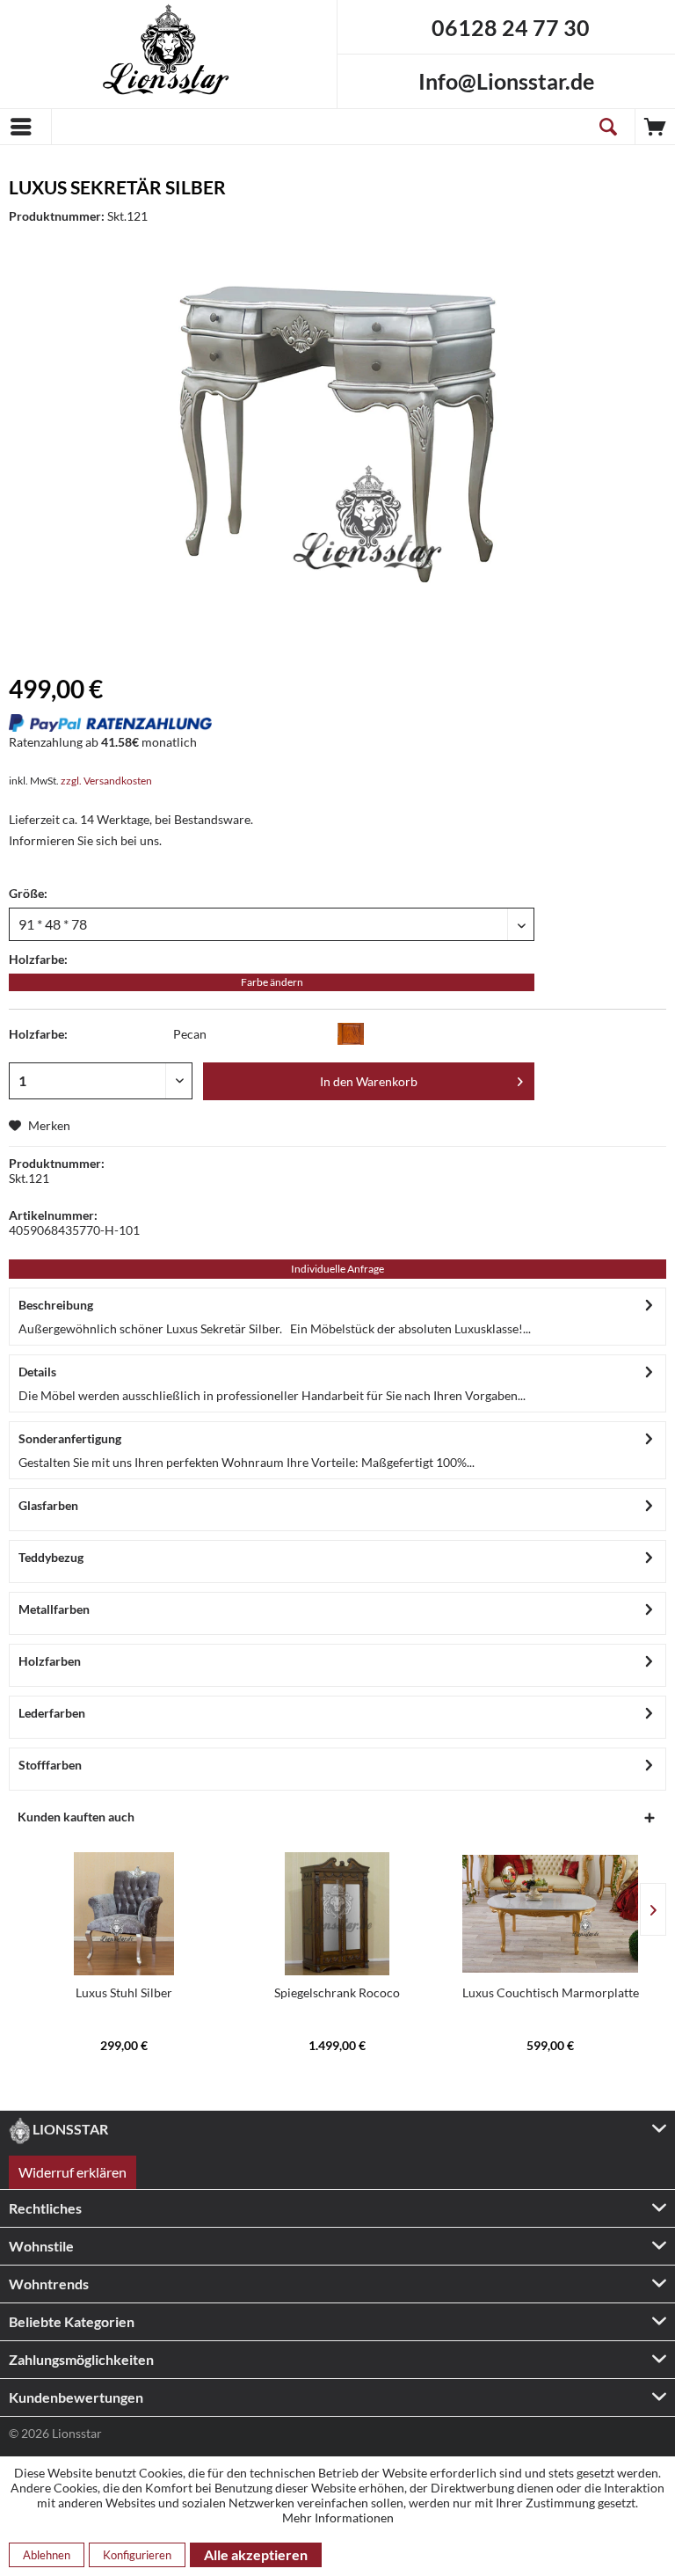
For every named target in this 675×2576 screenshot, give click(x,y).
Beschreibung (56, 1305)
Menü (25, 127)
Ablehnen (47, 2555)
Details (37, 1372)
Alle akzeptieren (256, 2554)
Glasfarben (48, 1505)
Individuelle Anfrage (337, 1269)
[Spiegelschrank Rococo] (337, 1914)
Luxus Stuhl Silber (124, 1992)
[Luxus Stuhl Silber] (124, 1914)
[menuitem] (25, 127)
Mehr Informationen (338, 2518)
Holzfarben (50, 1661)
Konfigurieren (137, 2555)
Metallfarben (54, 1609)
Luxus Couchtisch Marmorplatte (551, 1992)
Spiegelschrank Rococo (337, 1992)
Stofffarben (50, 1765)
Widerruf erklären (73, 2172)
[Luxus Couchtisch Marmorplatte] (550, 1914)
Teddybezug (51, 1557)
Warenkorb (655, 127)
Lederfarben (52, 1713)
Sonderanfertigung (70, 1438)
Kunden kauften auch (76, 1817)
